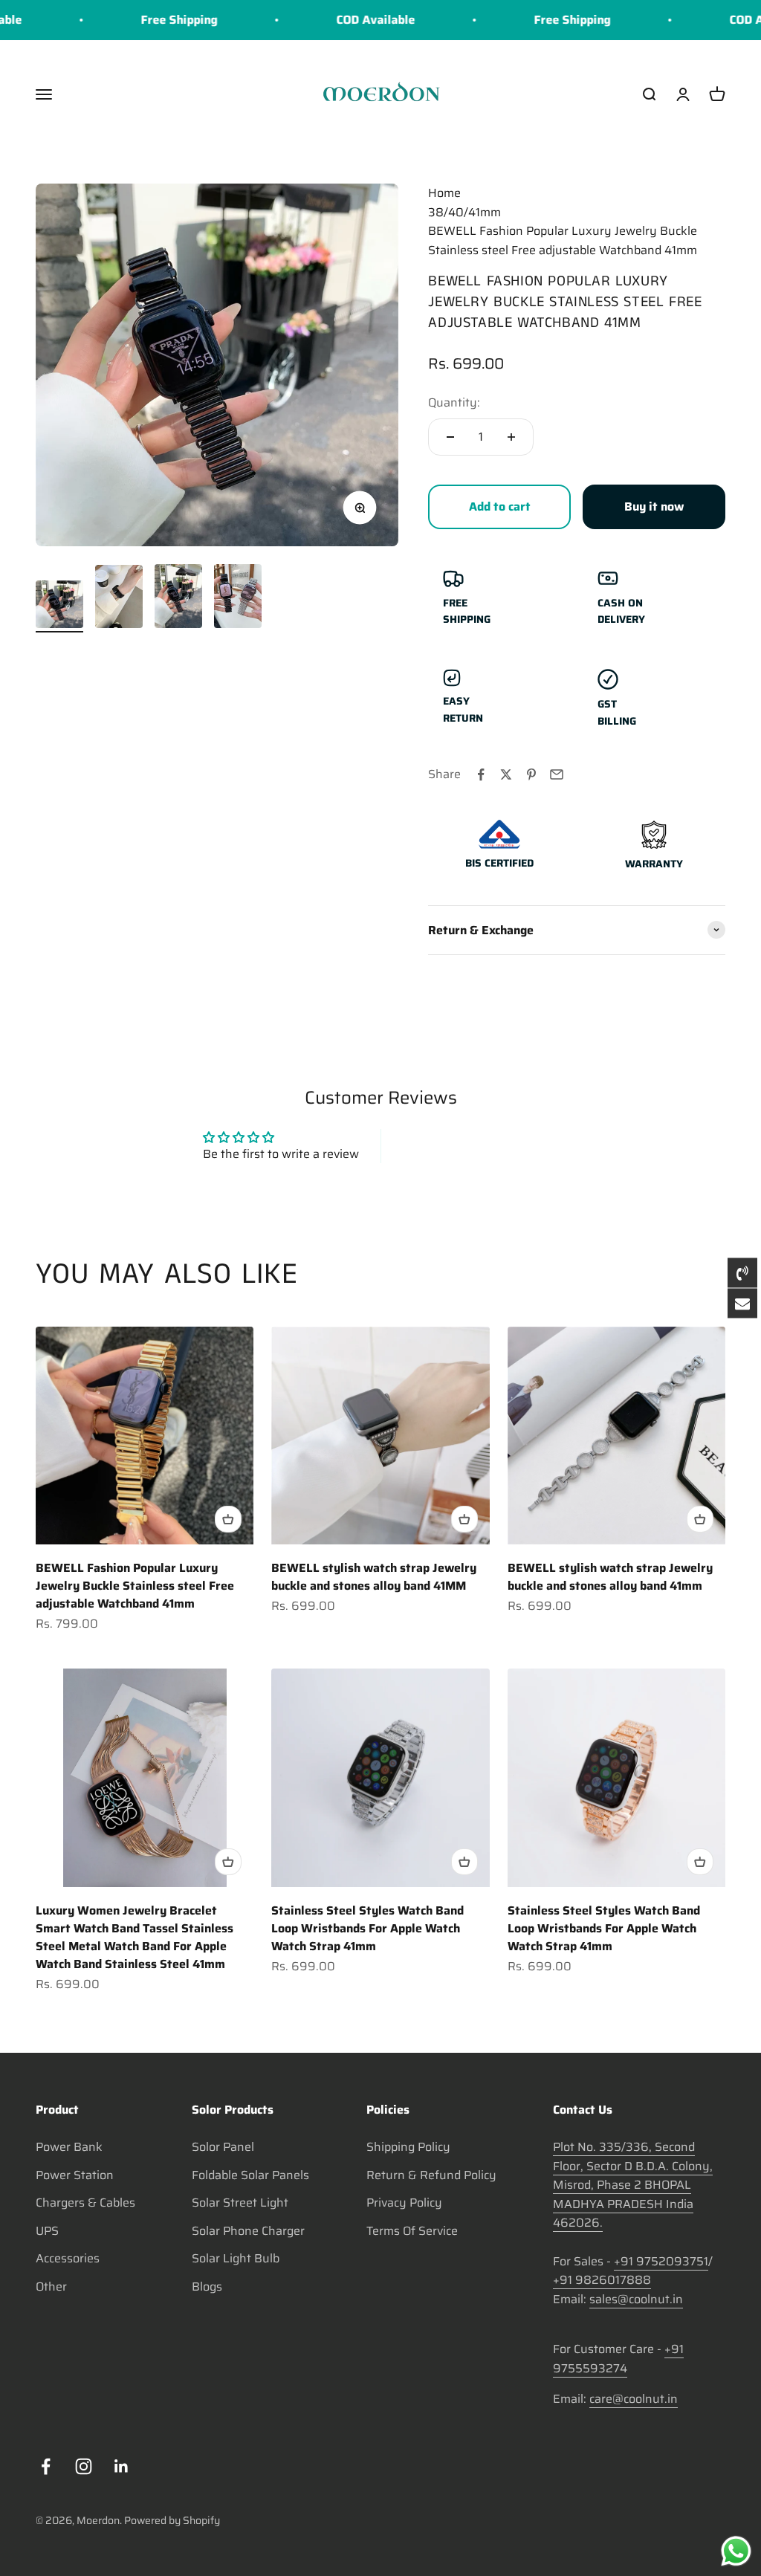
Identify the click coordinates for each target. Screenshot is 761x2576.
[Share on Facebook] (481, 774)
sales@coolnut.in (636, 2299)
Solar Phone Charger (248, 2231)
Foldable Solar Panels (250, 2175)
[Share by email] (557, 774)
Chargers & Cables (85, 2203)
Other (51, 2287)
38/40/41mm (464, 212)
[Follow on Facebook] (46, 2466)
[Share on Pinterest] (531, 774)
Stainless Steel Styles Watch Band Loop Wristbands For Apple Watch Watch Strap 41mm (367, 1928)
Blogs (207, 2287)
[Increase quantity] (511, 437)
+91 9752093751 (661, 2261)
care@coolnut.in (634, 2399)
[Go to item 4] (238, 598)
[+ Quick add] (228, 1519)
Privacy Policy (404, 2203)
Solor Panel (223, 2147)
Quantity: (454, 402)
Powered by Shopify (172, 2520)
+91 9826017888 (602, 2280)
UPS (47, 2231)
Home (444, 193)
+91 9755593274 (618, 2359)
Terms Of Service (412, 2231)
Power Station (75, 2175)
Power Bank (69, 2147)
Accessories (68, 2258)
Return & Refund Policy (431, 2175)
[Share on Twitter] (506, 774)
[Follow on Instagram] (84, 2466)
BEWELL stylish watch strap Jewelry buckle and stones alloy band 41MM (374, 1577)
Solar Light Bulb (236, 2258)
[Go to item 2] (119, 599)
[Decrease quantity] (450, 437)
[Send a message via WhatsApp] (736, 2551)
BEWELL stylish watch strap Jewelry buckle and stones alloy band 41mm (610, 1577)
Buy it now (654, 507)
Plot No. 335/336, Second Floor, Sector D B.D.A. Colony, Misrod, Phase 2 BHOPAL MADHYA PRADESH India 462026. (633, 2185)
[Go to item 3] (178, 598)
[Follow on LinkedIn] (122, 2466)
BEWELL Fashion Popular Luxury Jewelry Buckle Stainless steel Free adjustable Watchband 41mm (135, 1586)
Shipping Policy (408, 2147)
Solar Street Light (240, 2203)
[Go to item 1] (59, 606)
